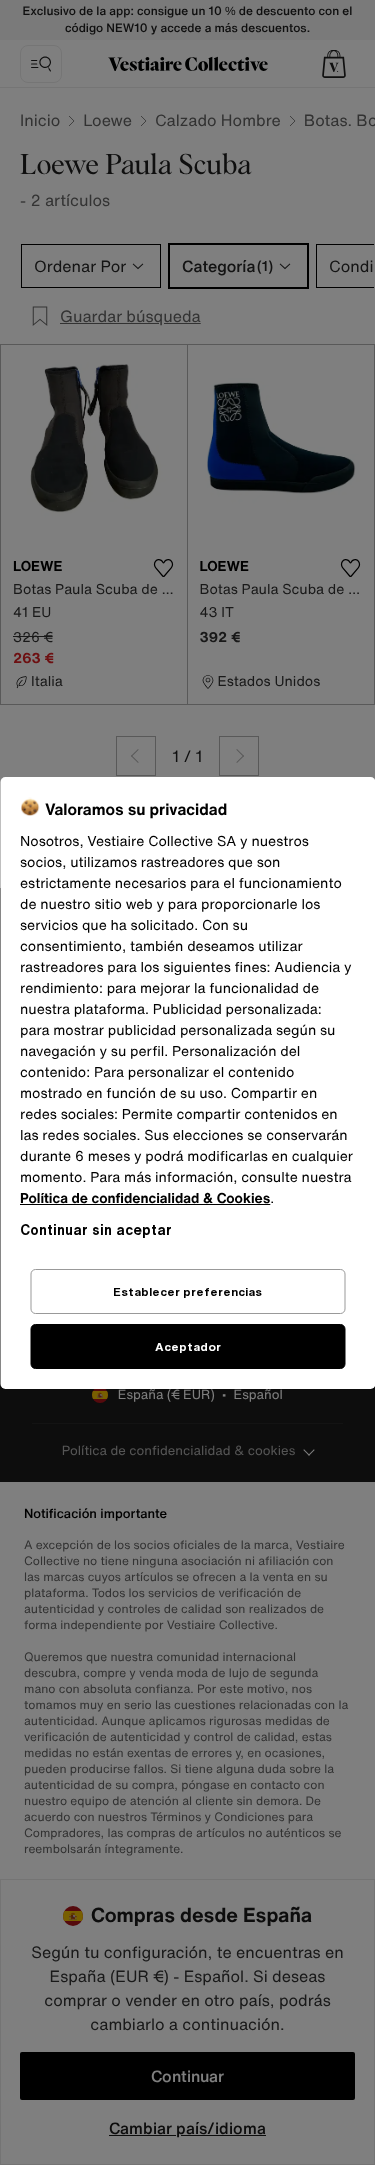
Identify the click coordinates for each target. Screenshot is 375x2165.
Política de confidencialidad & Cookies (145, 1198)
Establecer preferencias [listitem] (187, 1291)
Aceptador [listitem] (188, 1346)
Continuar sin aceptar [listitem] (96, 1229)
